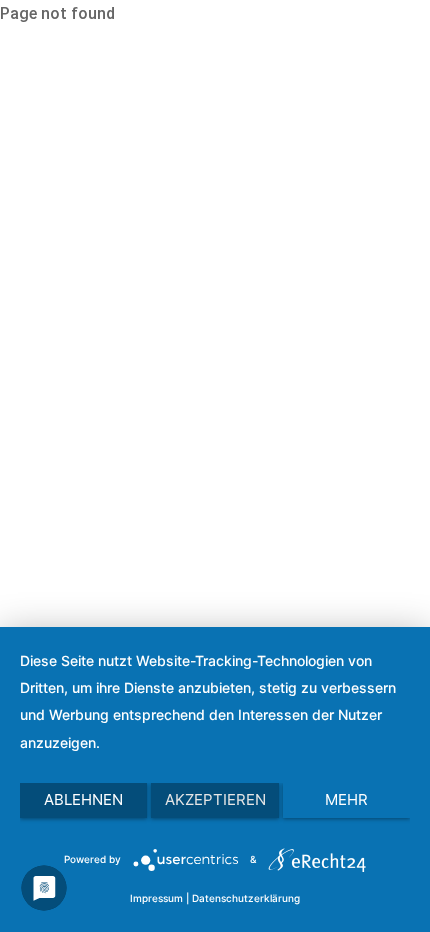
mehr (346, 799)
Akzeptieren (215, 799)
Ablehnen (83, 799)
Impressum (156, 898)
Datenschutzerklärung (246, 898)
